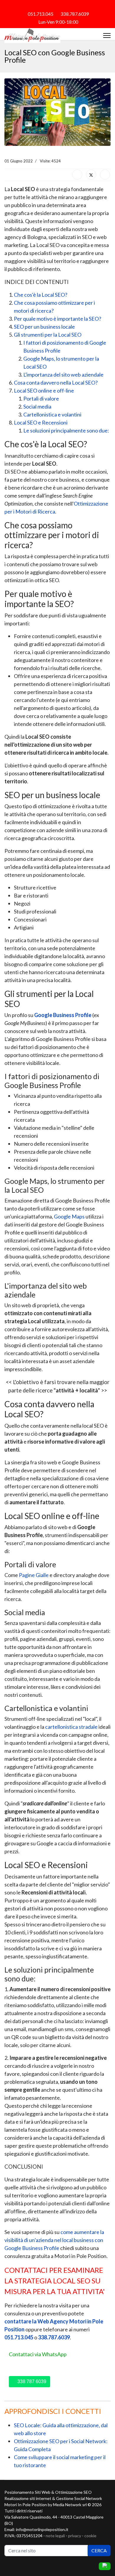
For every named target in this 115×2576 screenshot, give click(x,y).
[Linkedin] (57, 6)
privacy (75, 2536)
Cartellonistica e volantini (52, 414)
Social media (37, 406)
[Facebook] (47, 6)
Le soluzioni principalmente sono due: (66, 430)
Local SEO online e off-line (44, 390)
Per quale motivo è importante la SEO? (57, 319)
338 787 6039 (31, 2381)
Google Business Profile (63, 1015)
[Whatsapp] (68, 6)
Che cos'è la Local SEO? (41, 295)
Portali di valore (41, 398)
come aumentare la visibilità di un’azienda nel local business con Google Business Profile (54, 2240)
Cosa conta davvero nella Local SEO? (56, 382)
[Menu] (107, 35)
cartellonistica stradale (71, 1727)
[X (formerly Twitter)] (91, 175)
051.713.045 (41, 14)
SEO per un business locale (44, 327)
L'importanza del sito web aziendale (63, 375)
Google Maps (69, 1216)
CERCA (99, 2550)
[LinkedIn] (105, 175)
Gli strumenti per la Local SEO (48, 335)
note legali (55, 2536)
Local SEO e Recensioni (41, 422)
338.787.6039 (75, 14)
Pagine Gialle (34, 1575)
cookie (90, 2536)
